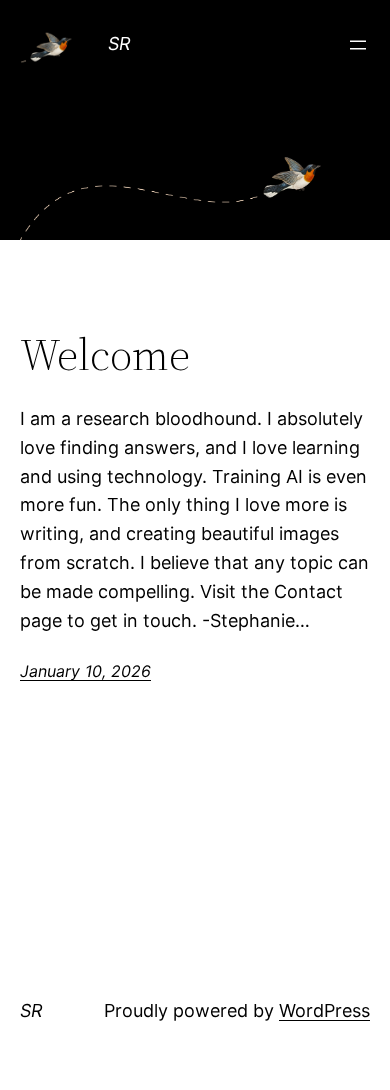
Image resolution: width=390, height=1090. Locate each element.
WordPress (324, 1010)
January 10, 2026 (85, 671)
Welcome (105, 355)
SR (119, 43)
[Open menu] (358, 45)
